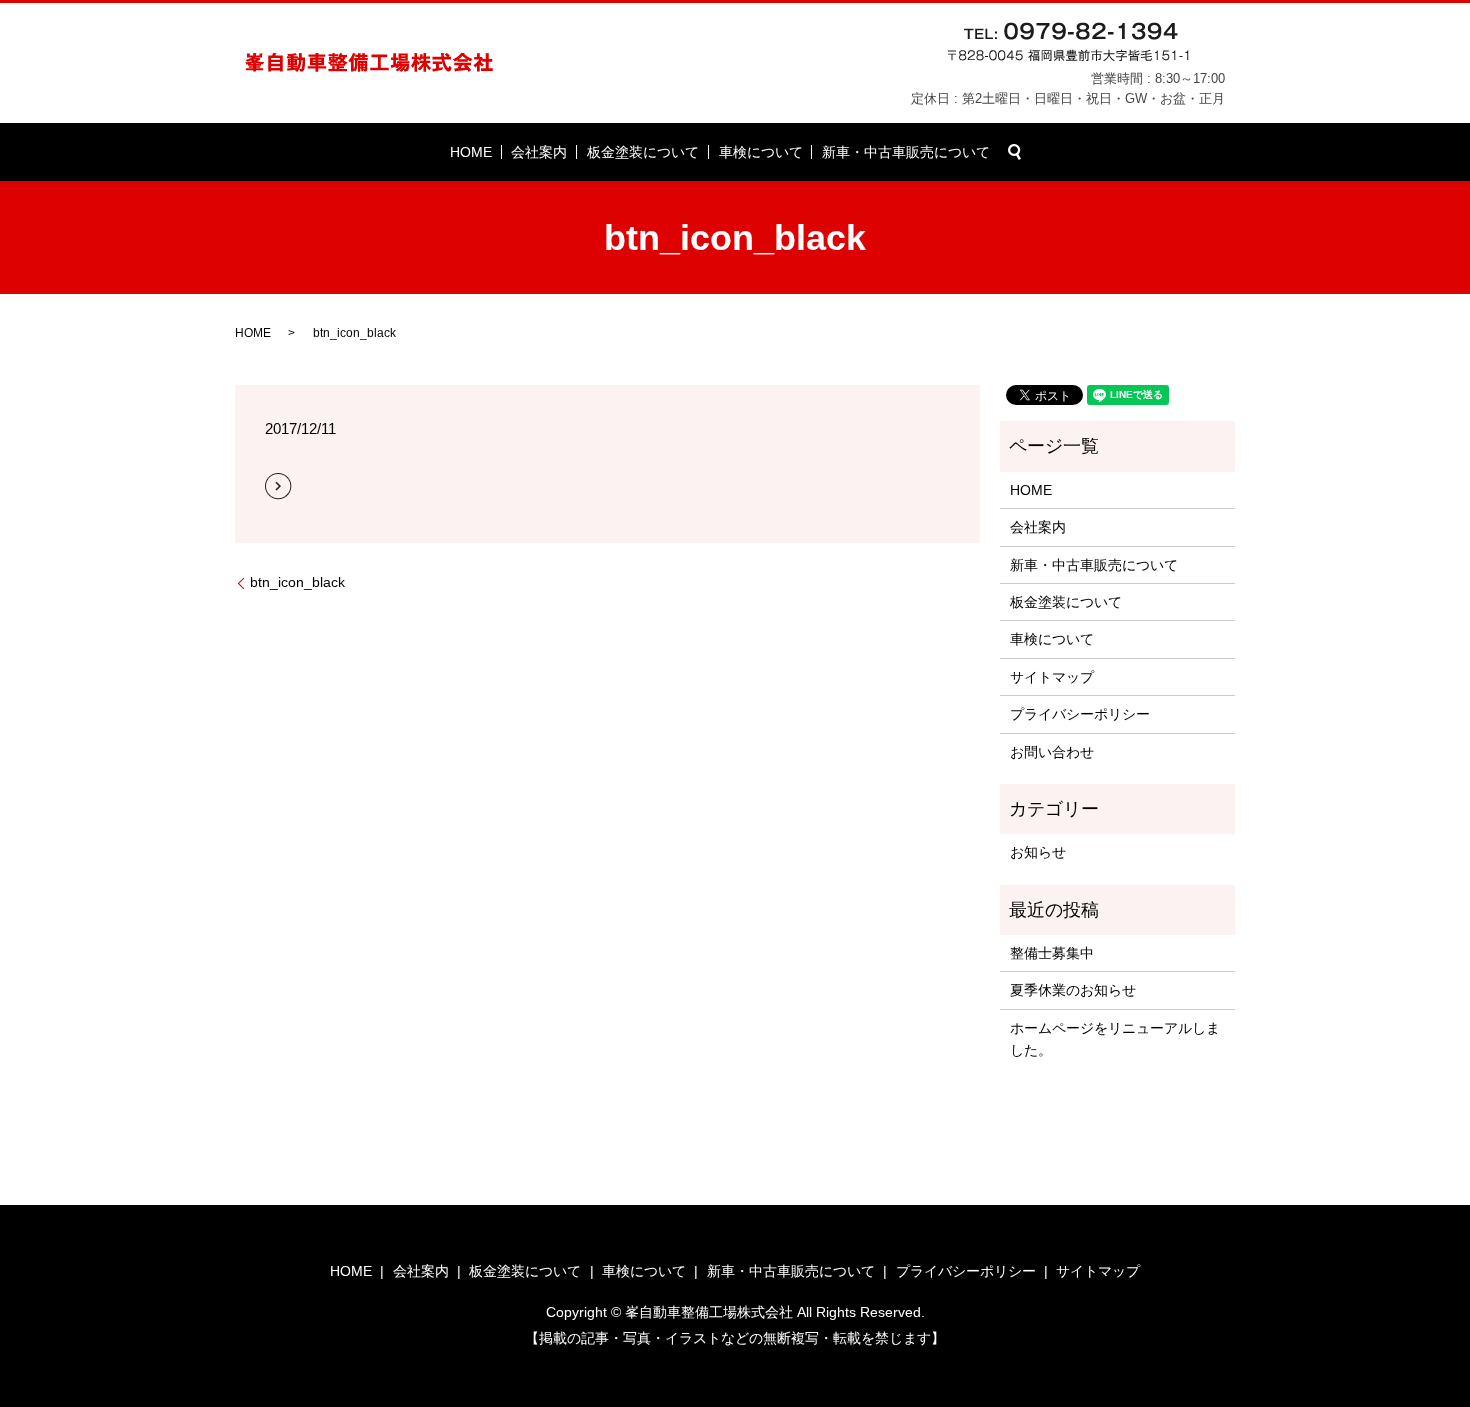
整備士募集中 (1052, 953)
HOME (471, 152)
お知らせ (1038, 852)
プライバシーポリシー (1080, 714)
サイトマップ (1052, 677)
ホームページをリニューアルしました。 (1115, 1039)
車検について (761, 152)
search (1015, 152)
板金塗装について (643, 152)
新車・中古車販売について (906, 152)
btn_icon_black (297, 582)
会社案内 (539, 152)
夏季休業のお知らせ (1073, 990)
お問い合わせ (1052, 752)
